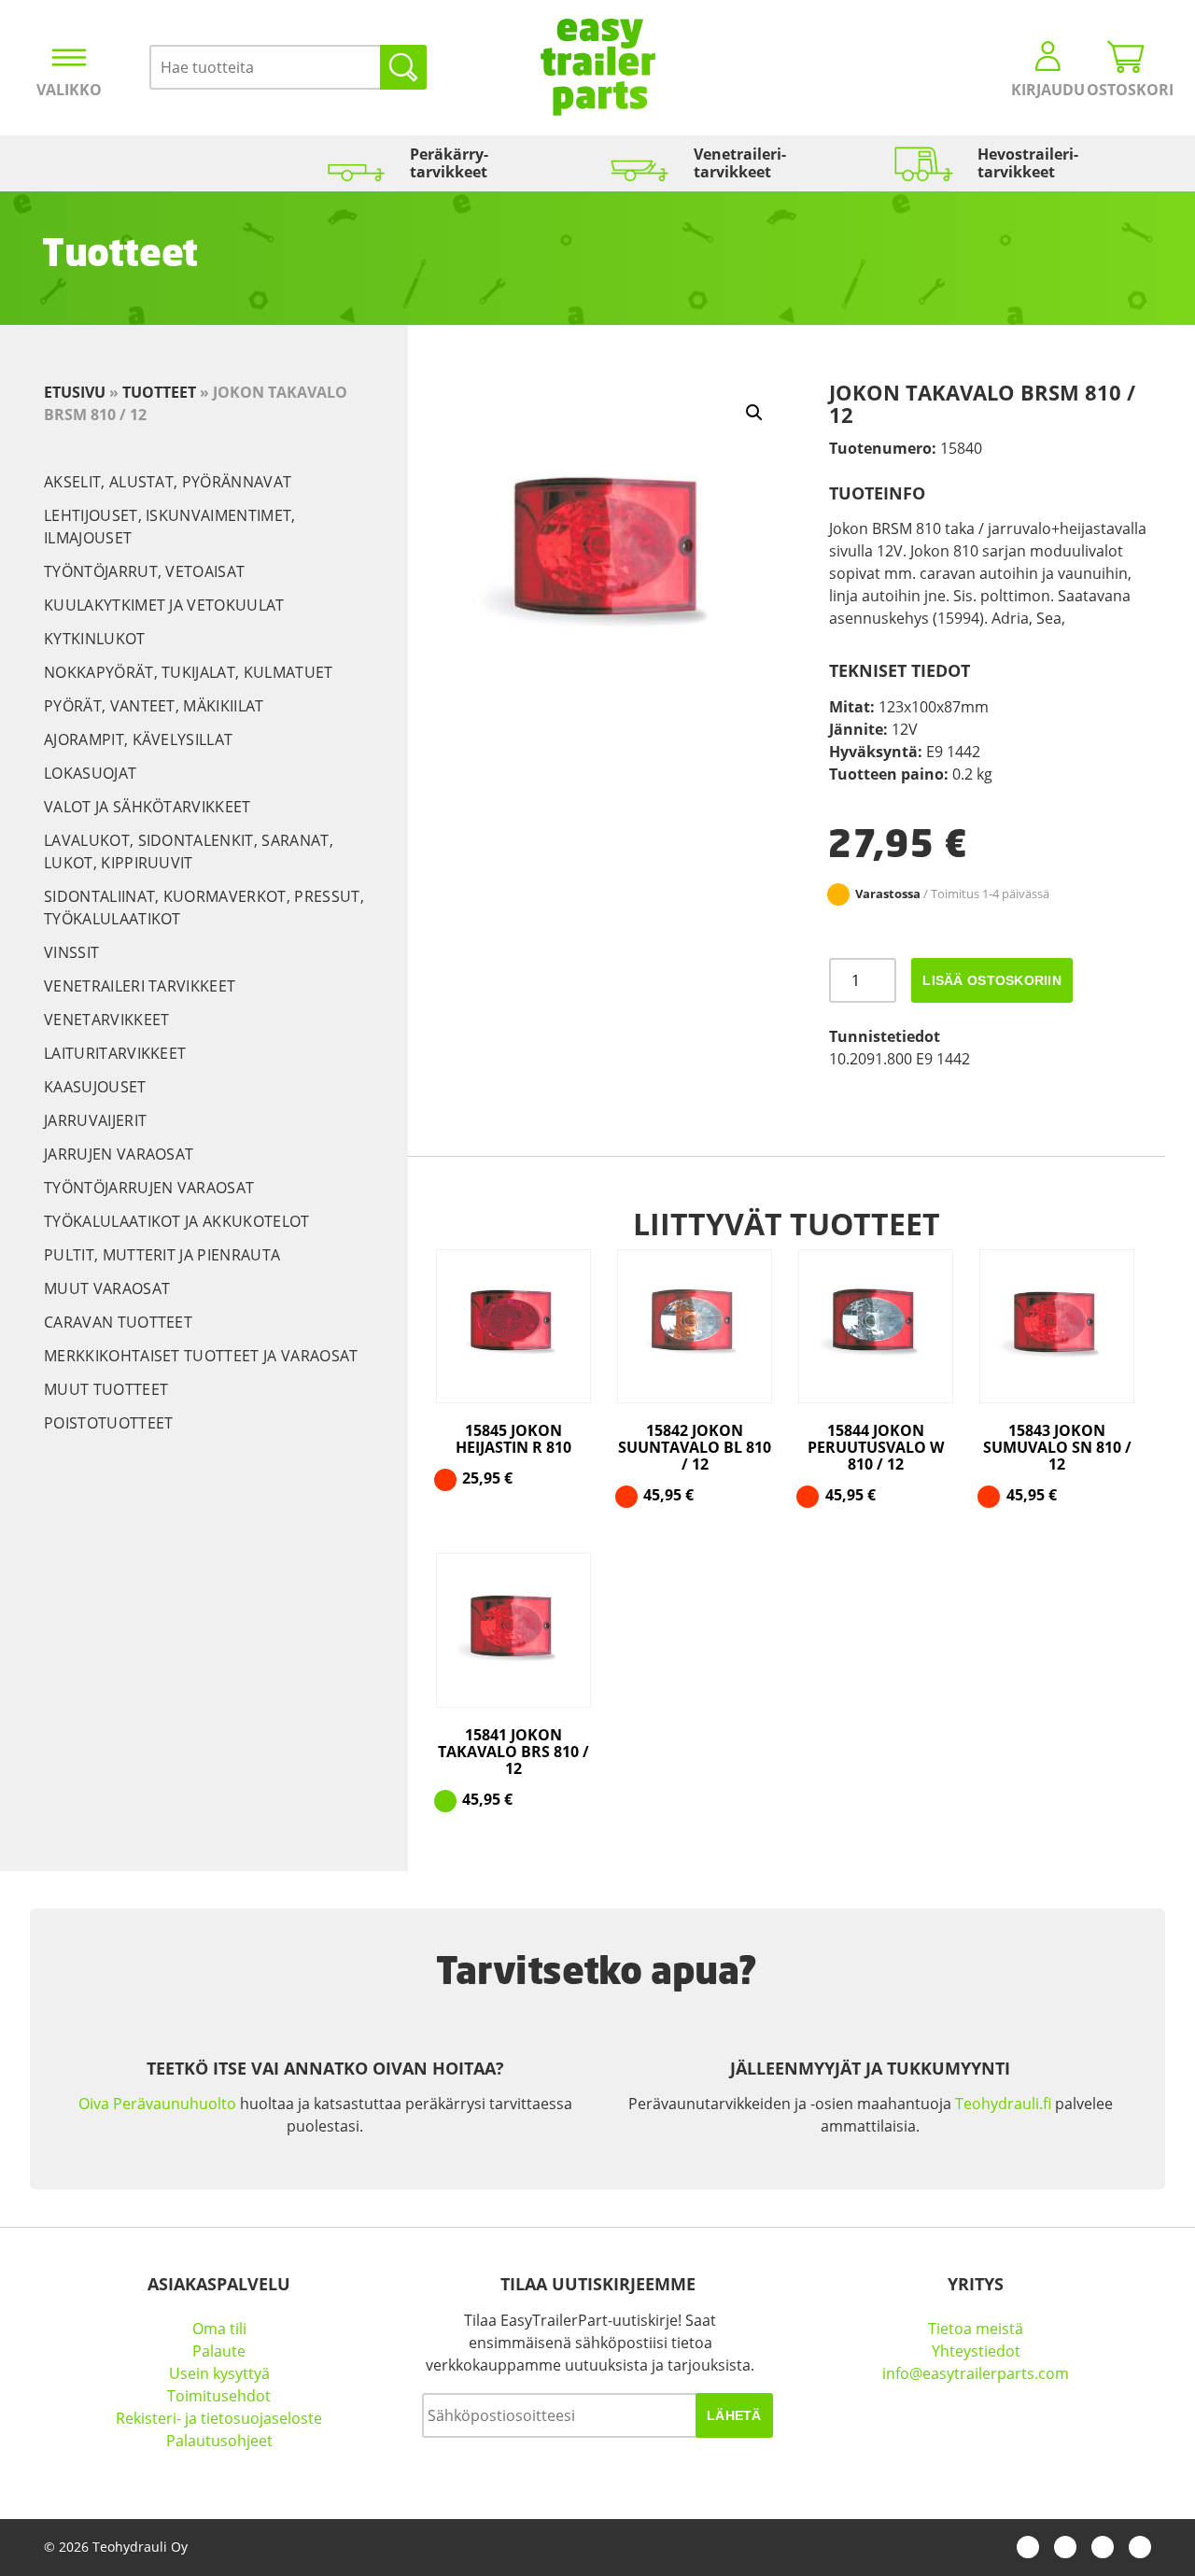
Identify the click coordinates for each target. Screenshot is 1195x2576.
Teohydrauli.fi (1003, 2104)
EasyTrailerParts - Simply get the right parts (598, 67)
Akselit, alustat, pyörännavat (168, 482)
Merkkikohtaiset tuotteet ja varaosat (201, 1356)
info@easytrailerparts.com (976, 2373)
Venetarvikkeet (106, 1020)
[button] (754, 413)
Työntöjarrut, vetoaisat (144, 571)
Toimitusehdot (219, 2396)
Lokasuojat (90, 773)
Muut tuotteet (106, 1389)
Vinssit (71, 952)
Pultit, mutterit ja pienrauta (162, 1255)
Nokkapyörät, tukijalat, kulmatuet (189, 672)
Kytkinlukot (95, 639)
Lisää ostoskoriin (992, 980)
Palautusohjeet (219, 2441)
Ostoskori (1126, 90)
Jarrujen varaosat (119, 1154)
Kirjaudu (1048, 90)
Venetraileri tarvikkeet (140, 986)
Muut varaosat (107, 1288)
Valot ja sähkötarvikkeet (148, 807)
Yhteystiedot (976, 2351)
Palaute (219, 2351)
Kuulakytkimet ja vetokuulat (164, 605)
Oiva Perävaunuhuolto (157, 2104)
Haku (403, 67)
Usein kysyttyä (219, 2373)
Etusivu (75, 392)
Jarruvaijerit (95, 1120)
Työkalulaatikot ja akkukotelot (177, 1221)
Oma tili (219, 2329)
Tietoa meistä (976, 2329)
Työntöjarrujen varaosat (149, 1188)
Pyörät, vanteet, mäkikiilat (154, 706)
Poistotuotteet (108, 1423)
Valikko (69, 90)
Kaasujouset (95, 1087)
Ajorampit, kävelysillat (138, 739)
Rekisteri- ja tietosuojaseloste (219, 2418)
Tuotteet (159, 392)
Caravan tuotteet (118, 1322)
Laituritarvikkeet (115, 1053)
